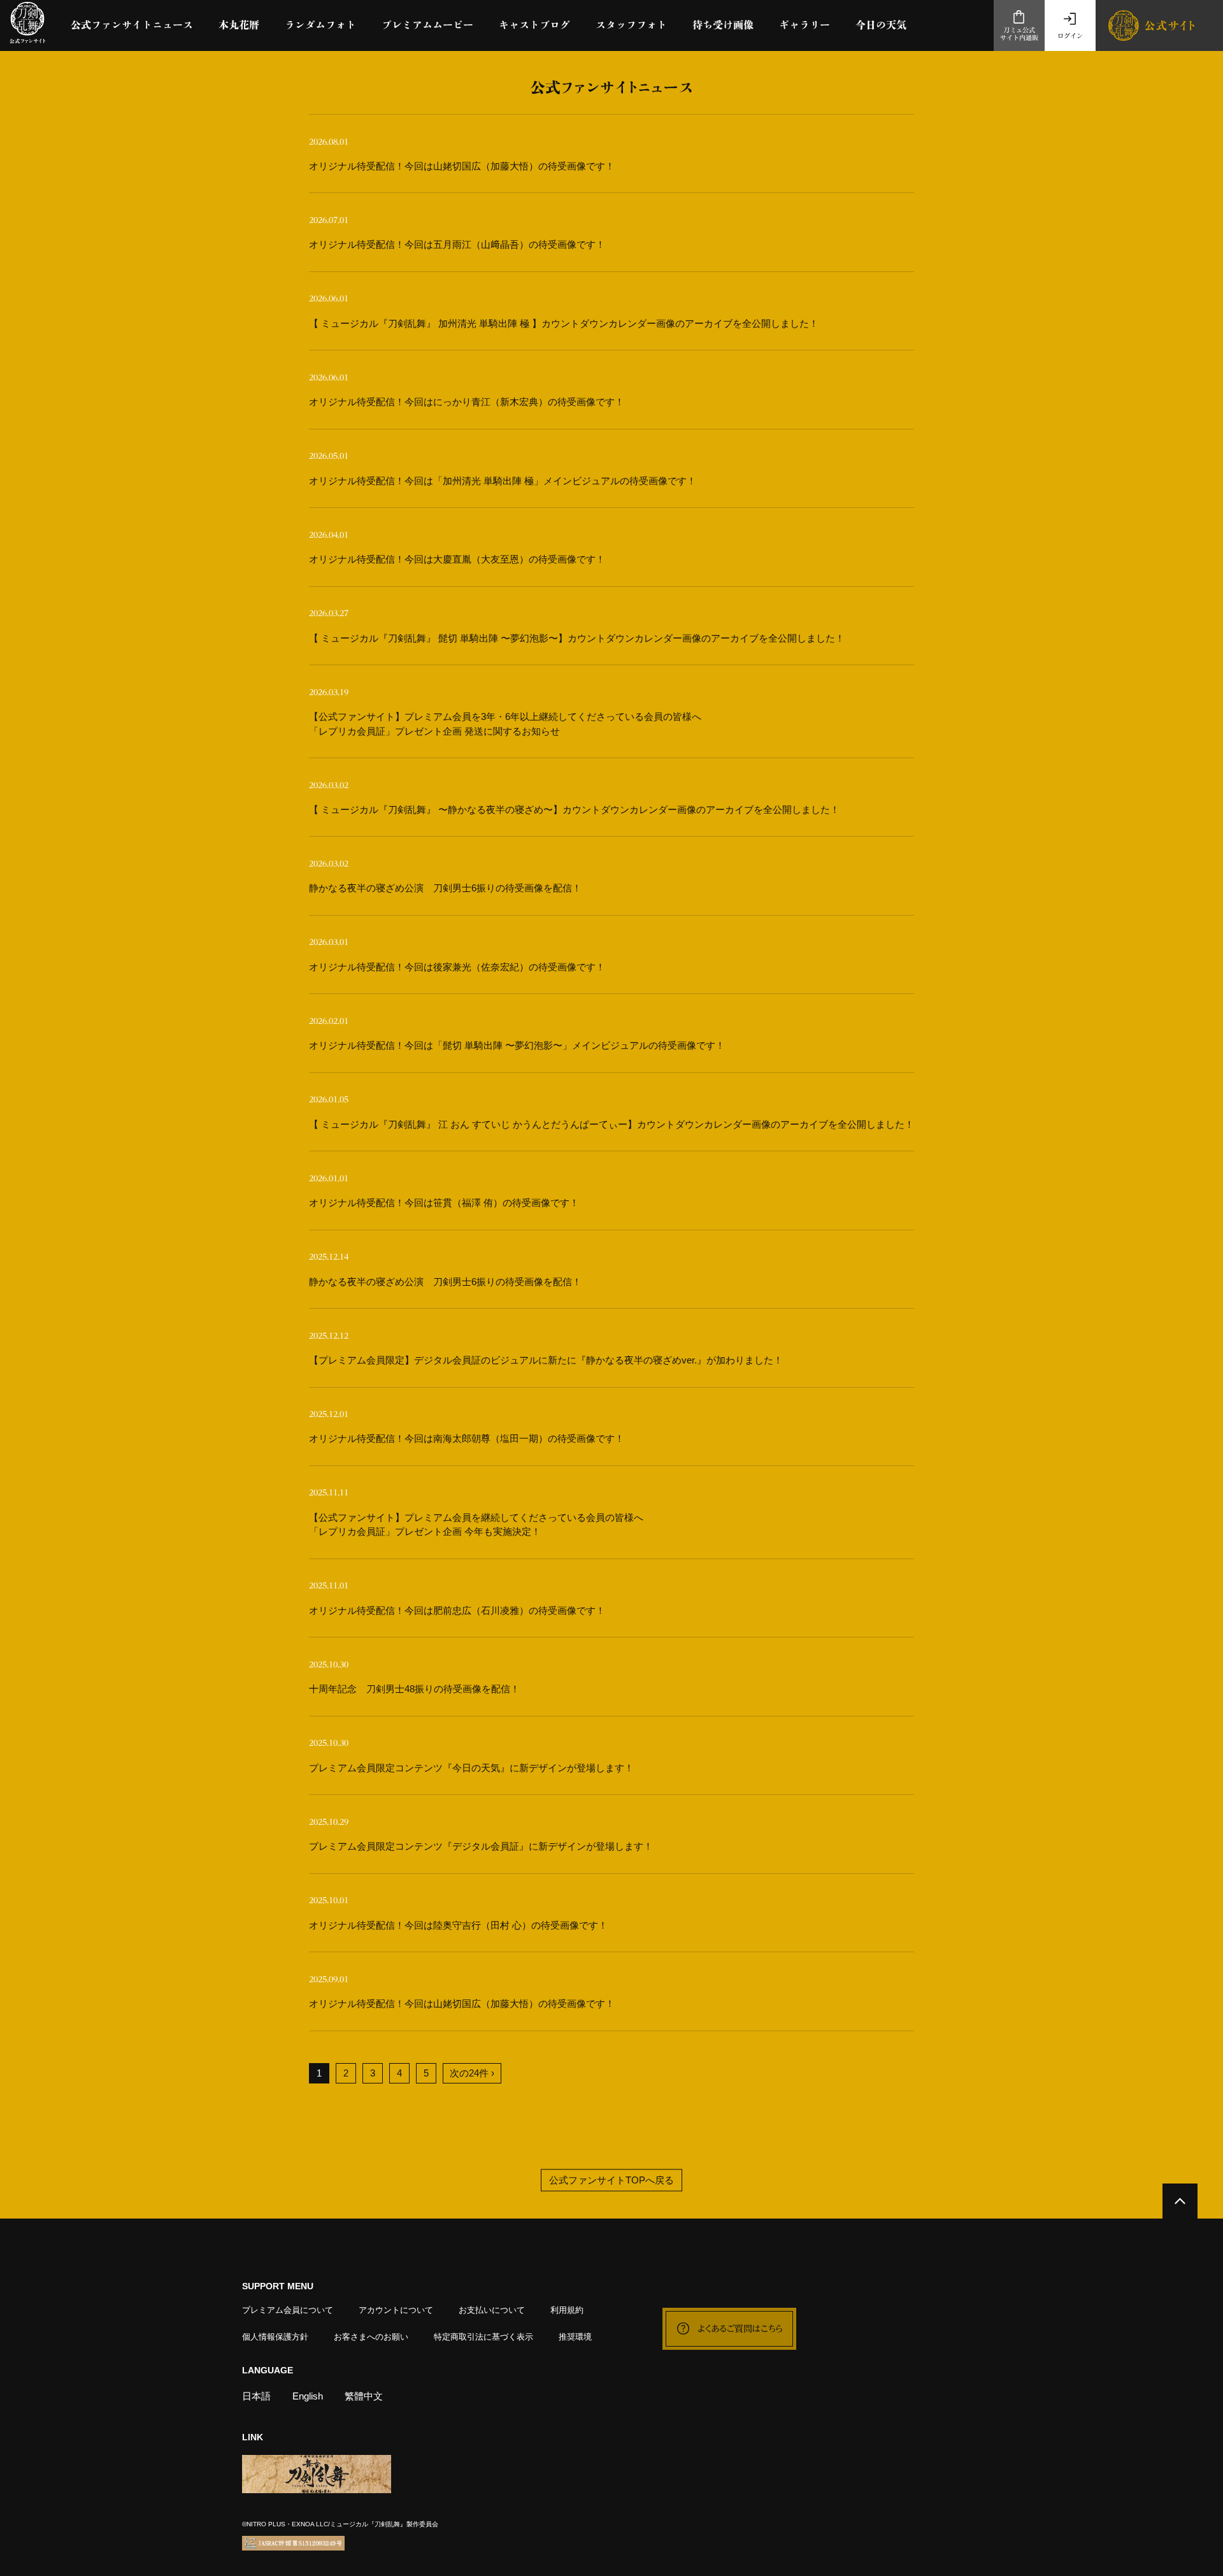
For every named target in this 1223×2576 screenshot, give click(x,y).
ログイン (1070, 36)
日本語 (256, 2396)
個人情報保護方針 (275, 2337)
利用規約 (567, 2310)
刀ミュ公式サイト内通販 (1019, 34)
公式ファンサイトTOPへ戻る (611, 2180)
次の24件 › (472, 2073)
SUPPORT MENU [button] (278, 2286)
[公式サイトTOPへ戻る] (1180, 2201)
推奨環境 (575, 2337)
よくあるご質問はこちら (740, 2329)
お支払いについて (492, 2310)
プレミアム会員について (288, 2310)
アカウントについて (396, 2310)
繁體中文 (364, 2396)
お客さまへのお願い (371, 2337)
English (308, 2396)
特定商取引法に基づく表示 (483, 2337)
